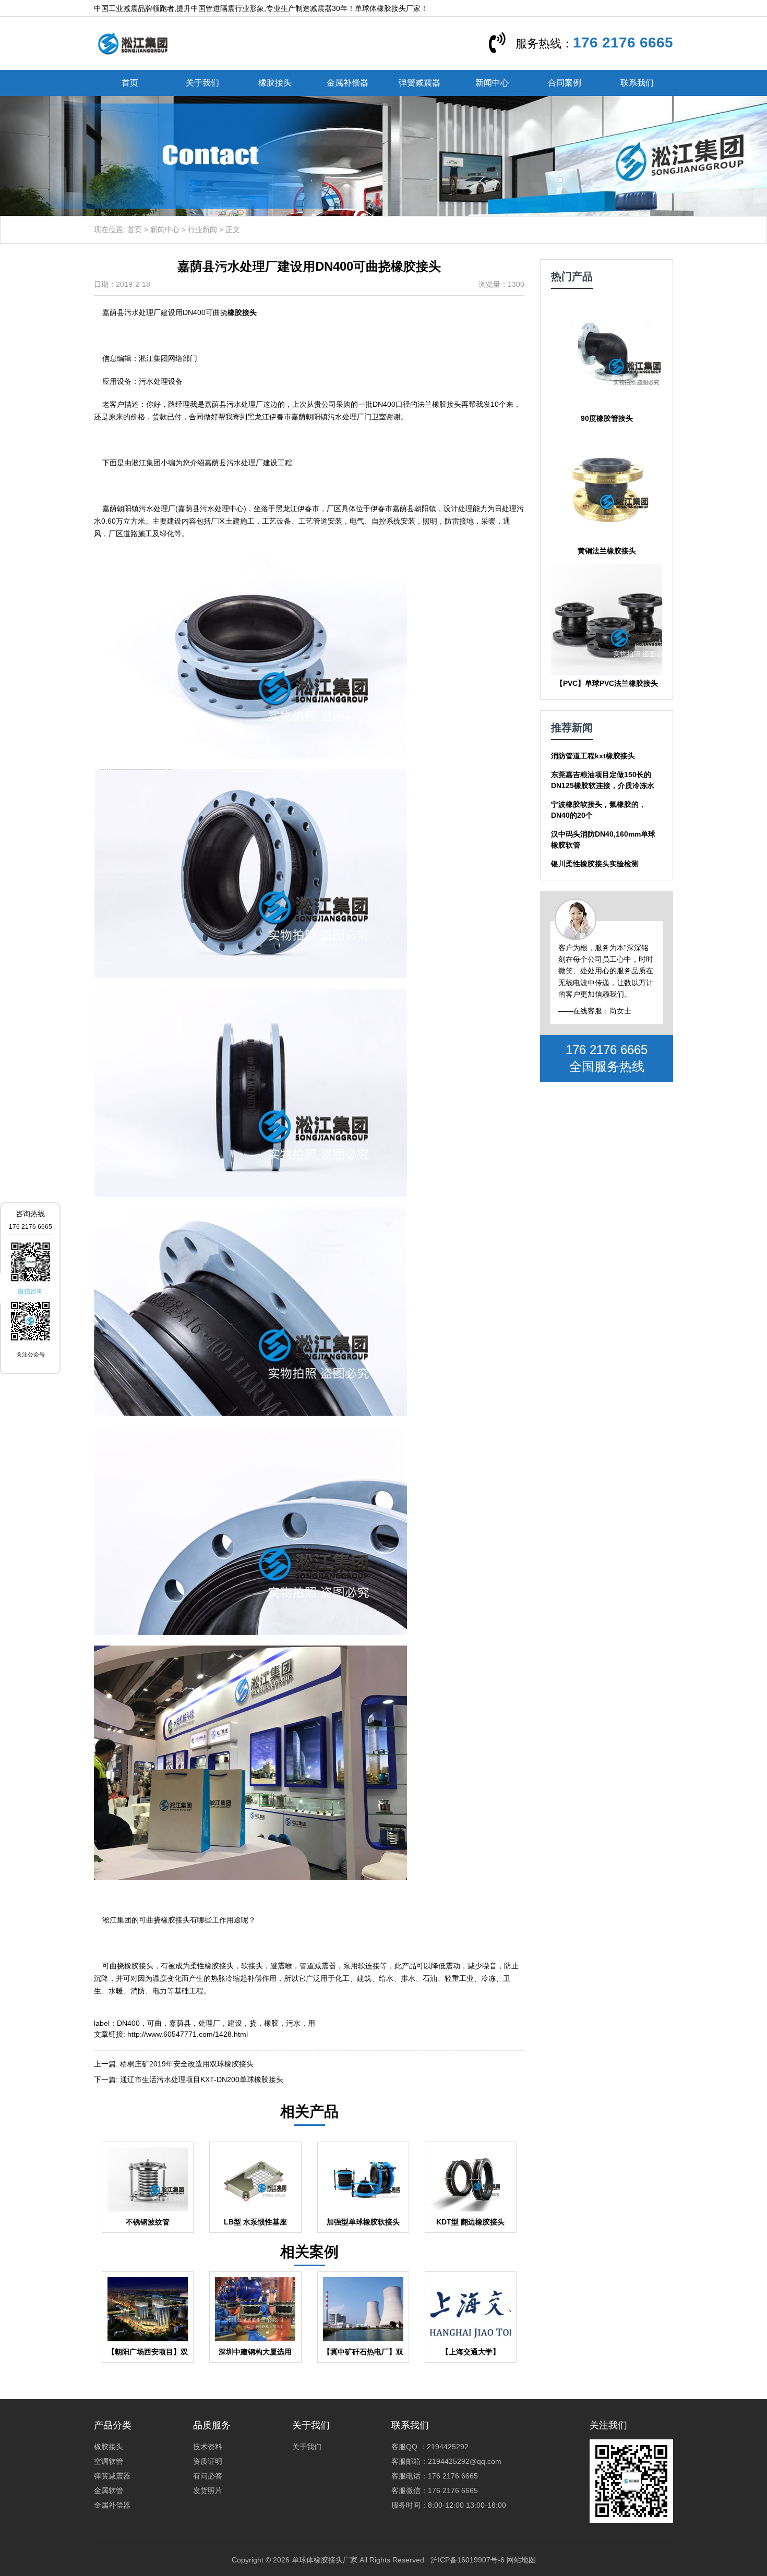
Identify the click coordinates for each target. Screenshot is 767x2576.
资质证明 (208, 2461)
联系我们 (637, 83)
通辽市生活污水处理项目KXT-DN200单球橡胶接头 (202, 2079)
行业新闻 (202, 229)
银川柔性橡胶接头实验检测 (595, 864)
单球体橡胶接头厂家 (325, 2560)
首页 (130, 83)
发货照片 (208, 2490)
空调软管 (109, 2461)
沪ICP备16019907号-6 (468, 2560)
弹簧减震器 (420, 83)
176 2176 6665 (623, 43)
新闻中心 (492, 83)
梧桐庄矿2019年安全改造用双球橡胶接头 (187, 2064)
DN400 (128, 2023)
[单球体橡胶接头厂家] (133, 43)
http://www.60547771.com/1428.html (188, 2034)
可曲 (154, 2023)
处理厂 (209, 2023)
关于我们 (202, 83)
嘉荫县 (180, 2023)
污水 (293, 2023)
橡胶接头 (275, 83)
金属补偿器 (347, 83)
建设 (235, 2023)
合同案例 (565, 83)
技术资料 (208, 2447)
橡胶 (271, 2023)
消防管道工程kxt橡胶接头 (593, 756)
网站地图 (521, 2560)
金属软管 (109, 2490)
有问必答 (208, 2476)
